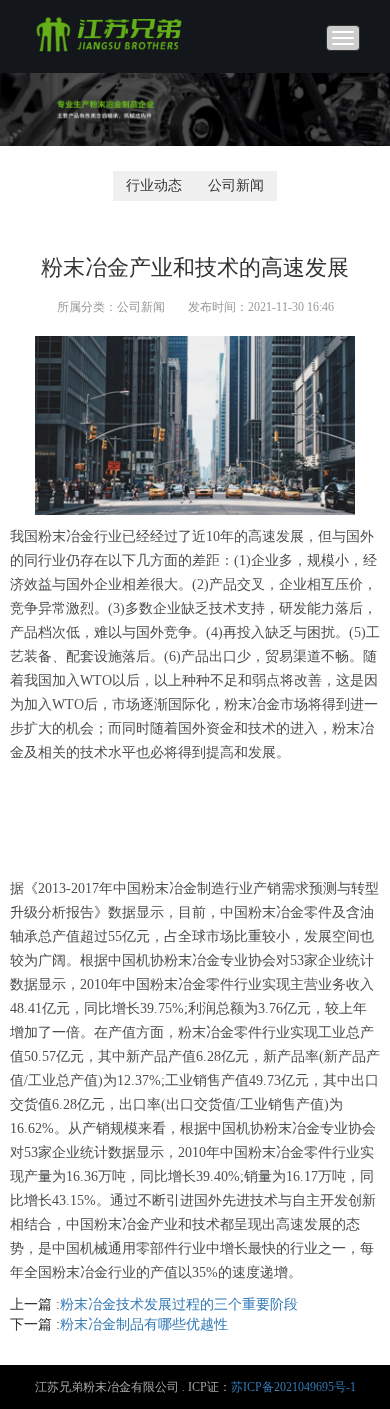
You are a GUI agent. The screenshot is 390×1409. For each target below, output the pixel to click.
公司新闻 (236, 185)
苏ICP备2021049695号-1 (293, 1387)
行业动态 (154, 185)
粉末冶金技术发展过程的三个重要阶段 (179, 1304)
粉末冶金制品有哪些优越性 (144, 1324)
